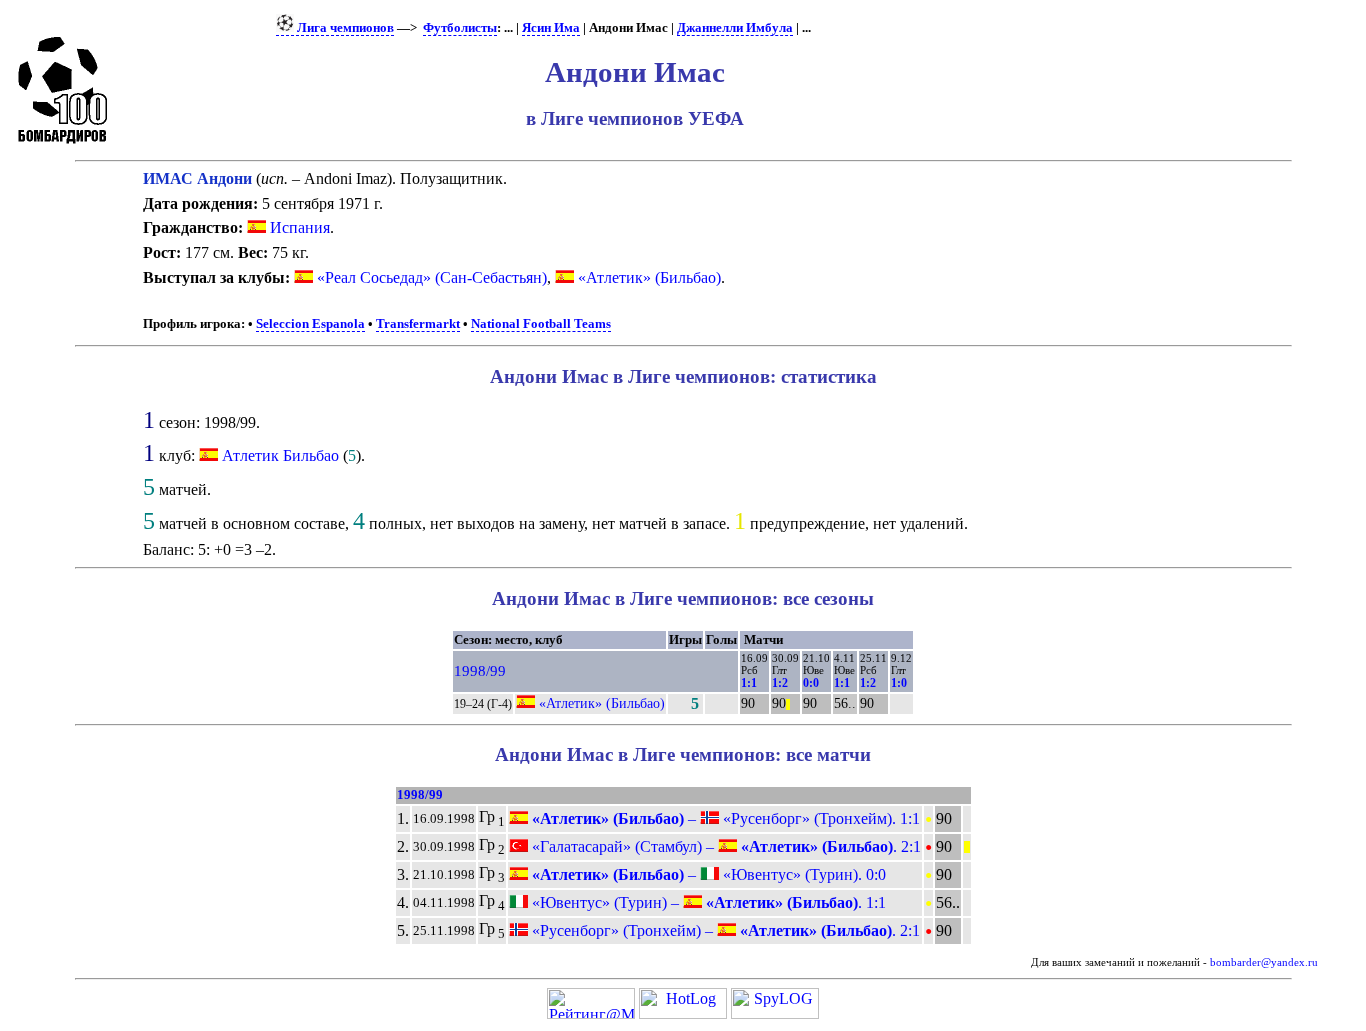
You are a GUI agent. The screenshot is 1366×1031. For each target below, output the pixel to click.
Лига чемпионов (344, 28)
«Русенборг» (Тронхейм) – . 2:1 (724, 930)
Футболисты (460, 28)
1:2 (780, 683)
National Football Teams (541, 324)
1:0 (899, 683)
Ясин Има (551, 28)
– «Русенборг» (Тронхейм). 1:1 (724, 818)
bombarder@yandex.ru (1264, 962)
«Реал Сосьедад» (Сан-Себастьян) (430, 277)
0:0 (811, 683)
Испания (298, 227)
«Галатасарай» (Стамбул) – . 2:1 (724, 846)
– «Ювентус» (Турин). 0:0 (707, 874)
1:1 (749, 683)
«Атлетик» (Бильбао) (647, 277)
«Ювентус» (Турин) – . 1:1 (707, 902)
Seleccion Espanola (310, 324)
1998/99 (480, 671)
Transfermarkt (418, 324)
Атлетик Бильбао (280, 455)
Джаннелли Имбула (735, 28)
